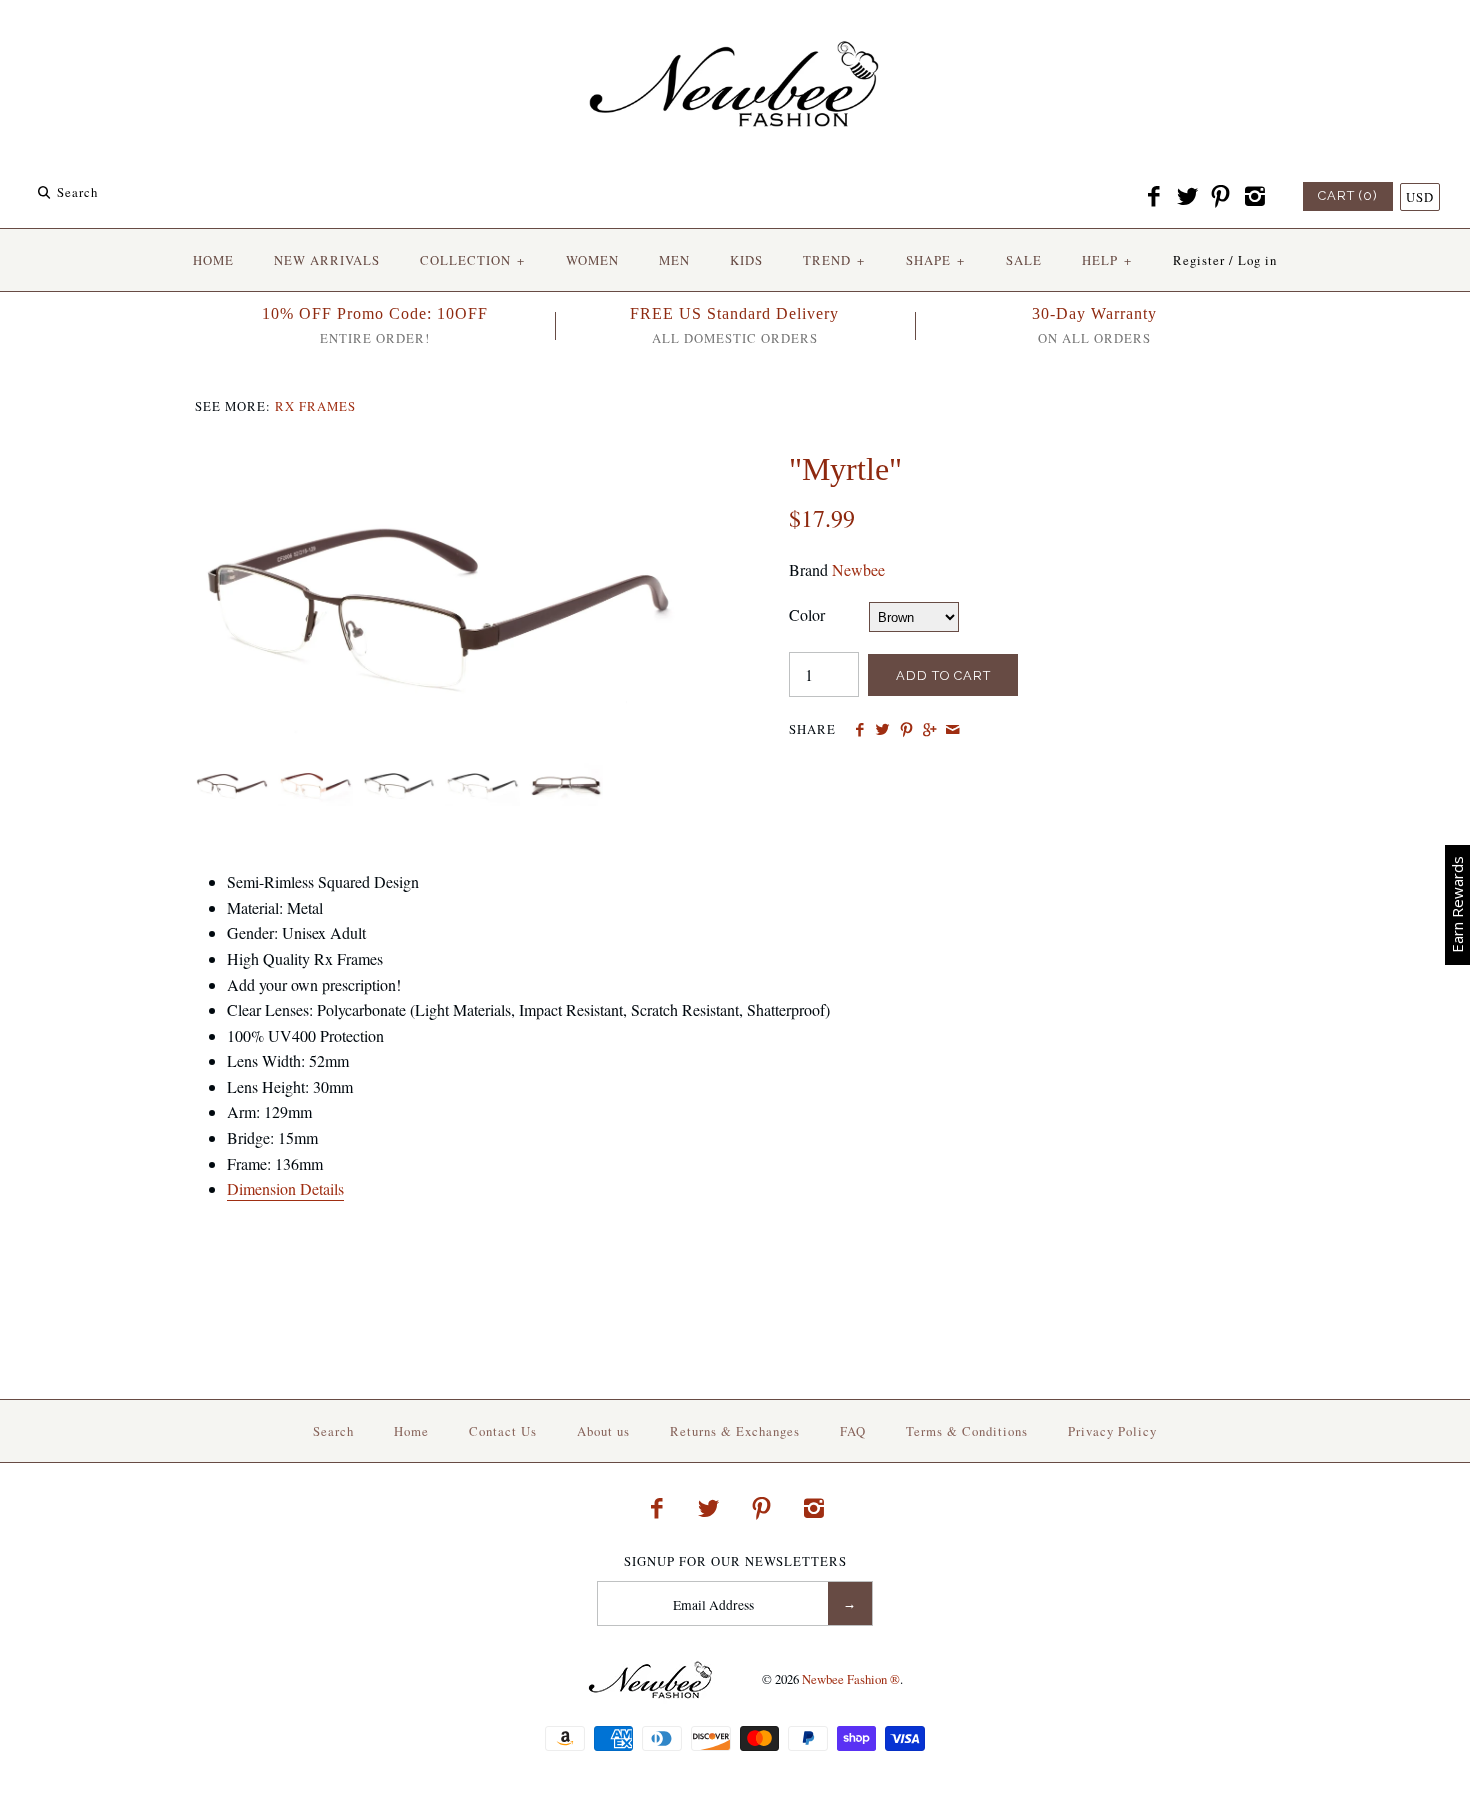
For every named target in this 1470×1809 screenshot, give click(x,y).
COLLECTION (472, 260)
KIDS (746, 260)
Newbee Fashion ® (851, 1679)
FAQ (853, 1431)
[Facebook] (1154, 197)
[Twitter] (1187, 197)
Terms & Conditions (967, 1431)
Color (807, 614)
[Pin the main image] (906, 730)
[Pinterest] (1221, 197)
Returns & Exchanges (735, 1431)
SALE (1024, 260)
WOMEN (592, 260)
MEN (674, 260)
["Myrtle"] (438, 462)
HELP (1107, 260)
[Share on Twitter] (882, 730)
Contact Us (503, 1431)
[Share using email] (952, 730)
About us (603, 1431)
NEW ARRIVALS (327, 260)
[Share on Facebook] (859, 730)
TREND (834, 260)
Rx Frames (315, 406)
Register (1199, 260)
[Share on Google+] (929, 730)
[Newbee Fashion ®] (735, 32)
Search (333, 1431)
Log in (1257, 260)
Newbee (858, 569)
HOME (213, 260)
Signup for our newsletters (735, 1561)
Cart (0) (1348, 195)
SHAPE (935, 260)
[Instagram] (1254, 197)
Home (411, 1431)
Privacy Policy (1112, 1431)
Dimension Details (285, 1188)
